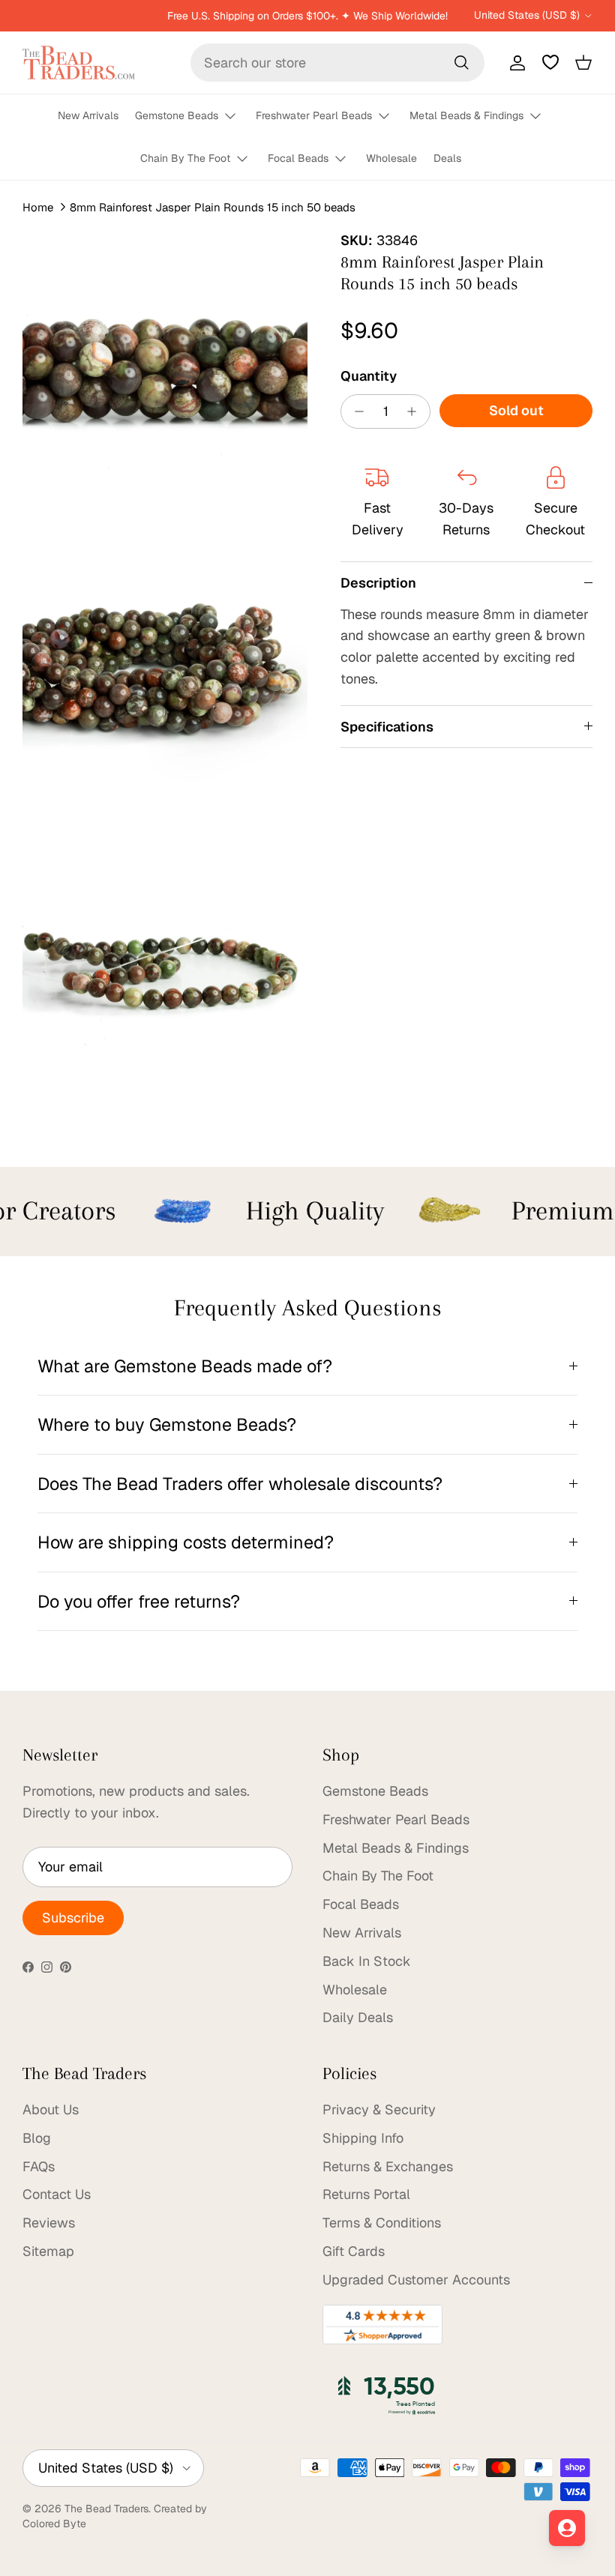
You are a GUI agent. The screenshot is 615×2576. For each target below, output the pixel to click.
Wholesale (391, 158)
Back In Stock (367, 1961)
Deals (447, 158)
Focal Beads (298, 158)
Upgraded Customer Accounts (416, 2280)
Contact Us (57, 2194)
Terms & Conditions (382, 2223)
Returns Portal (366, 2194)
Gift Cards (354, 2251)
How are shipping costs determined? (186, 1542)
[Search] (461, 62)
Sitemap (48, 2251)
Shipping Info (363, 2138)
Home (38, 207)
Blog (37, 2138)
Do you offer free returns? (139, 1601)
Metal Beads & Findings (466, 115)
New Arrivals (88, 115)
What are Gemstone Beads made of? (185, 1366)
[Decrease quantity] (355, 411)
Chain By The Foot (185, 158)
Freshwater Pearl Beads (314, 115)
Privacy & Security (379, 2109)
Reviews (49, 2223)
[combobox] (337, 63)
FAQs (39, 2166)
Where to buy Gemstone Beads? (167, 1424)
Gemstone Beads (177, 115)
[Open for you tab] (567, 2528)
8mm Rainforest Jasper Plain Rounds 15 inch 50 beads (213, 207)
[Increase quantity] (416, 411)
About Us (51, 2109)
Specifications (387, 727)
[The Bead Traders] (79, 63)
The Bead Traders (106, 2509)
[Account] (514, 62)
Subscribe (73, 1918)
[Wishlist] (550, 62)
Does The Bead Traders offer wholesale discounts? (240, 1484)
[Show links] (237, 117)
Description (378, 583)
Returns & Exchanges (388, 2166)
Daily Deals (358, 2017)
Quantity (369, 376)
